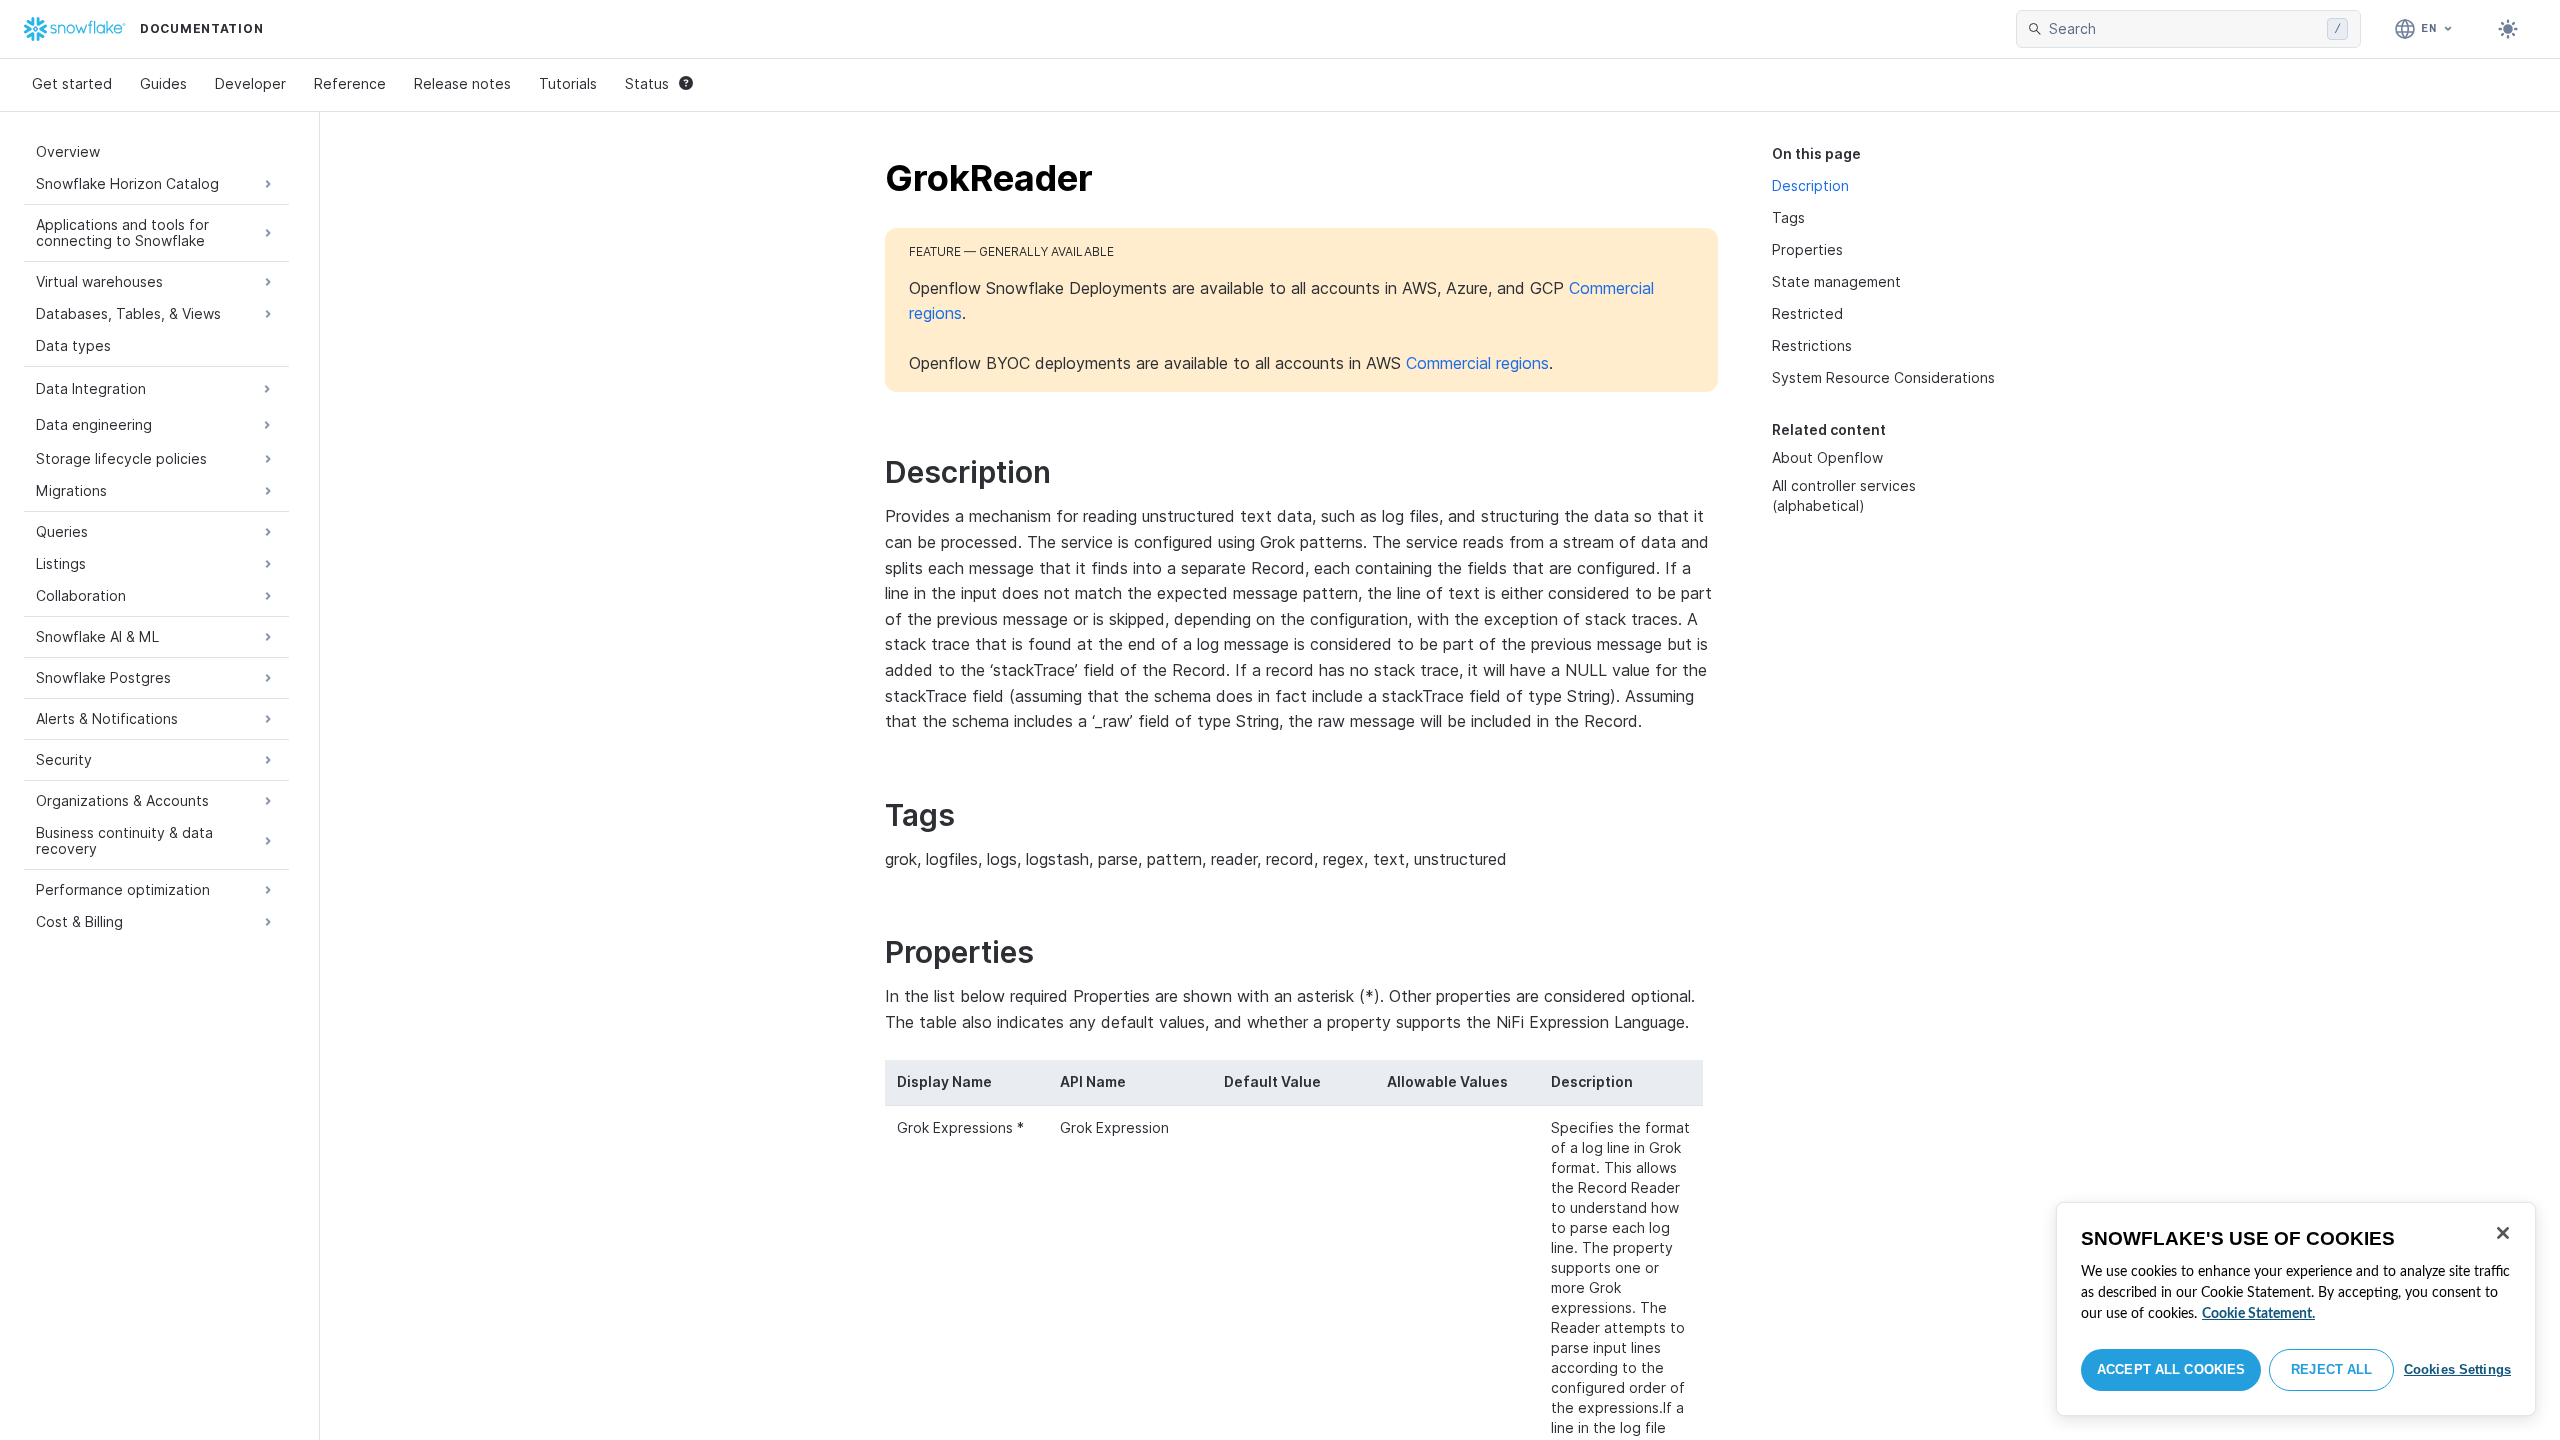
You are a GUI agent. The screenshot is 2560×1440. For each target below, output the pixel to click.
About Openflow (1827, 457)
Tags (1788, 217)
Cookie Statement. (2258, 1314)
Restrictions (1812, 345)
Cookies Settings (2457, 1369)
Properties (1807, 249)
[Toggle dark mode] (2508, 29)
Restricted (1807, 313)
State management (1836, 281)
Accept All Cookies (2171, 1369)
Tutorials (568, 83)
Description (1810, 185)
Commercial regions (1477, 363)
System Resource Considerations (1883, 377)
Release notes (462, 83)
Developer (250, 83)
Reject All (2331, 1369)
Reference (350, 83)
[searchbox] (2184, 29)
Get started (72, 83)
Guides (163, 83)
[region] (2296, 1309)
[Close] (2503, 1233)
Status (647, 83)
